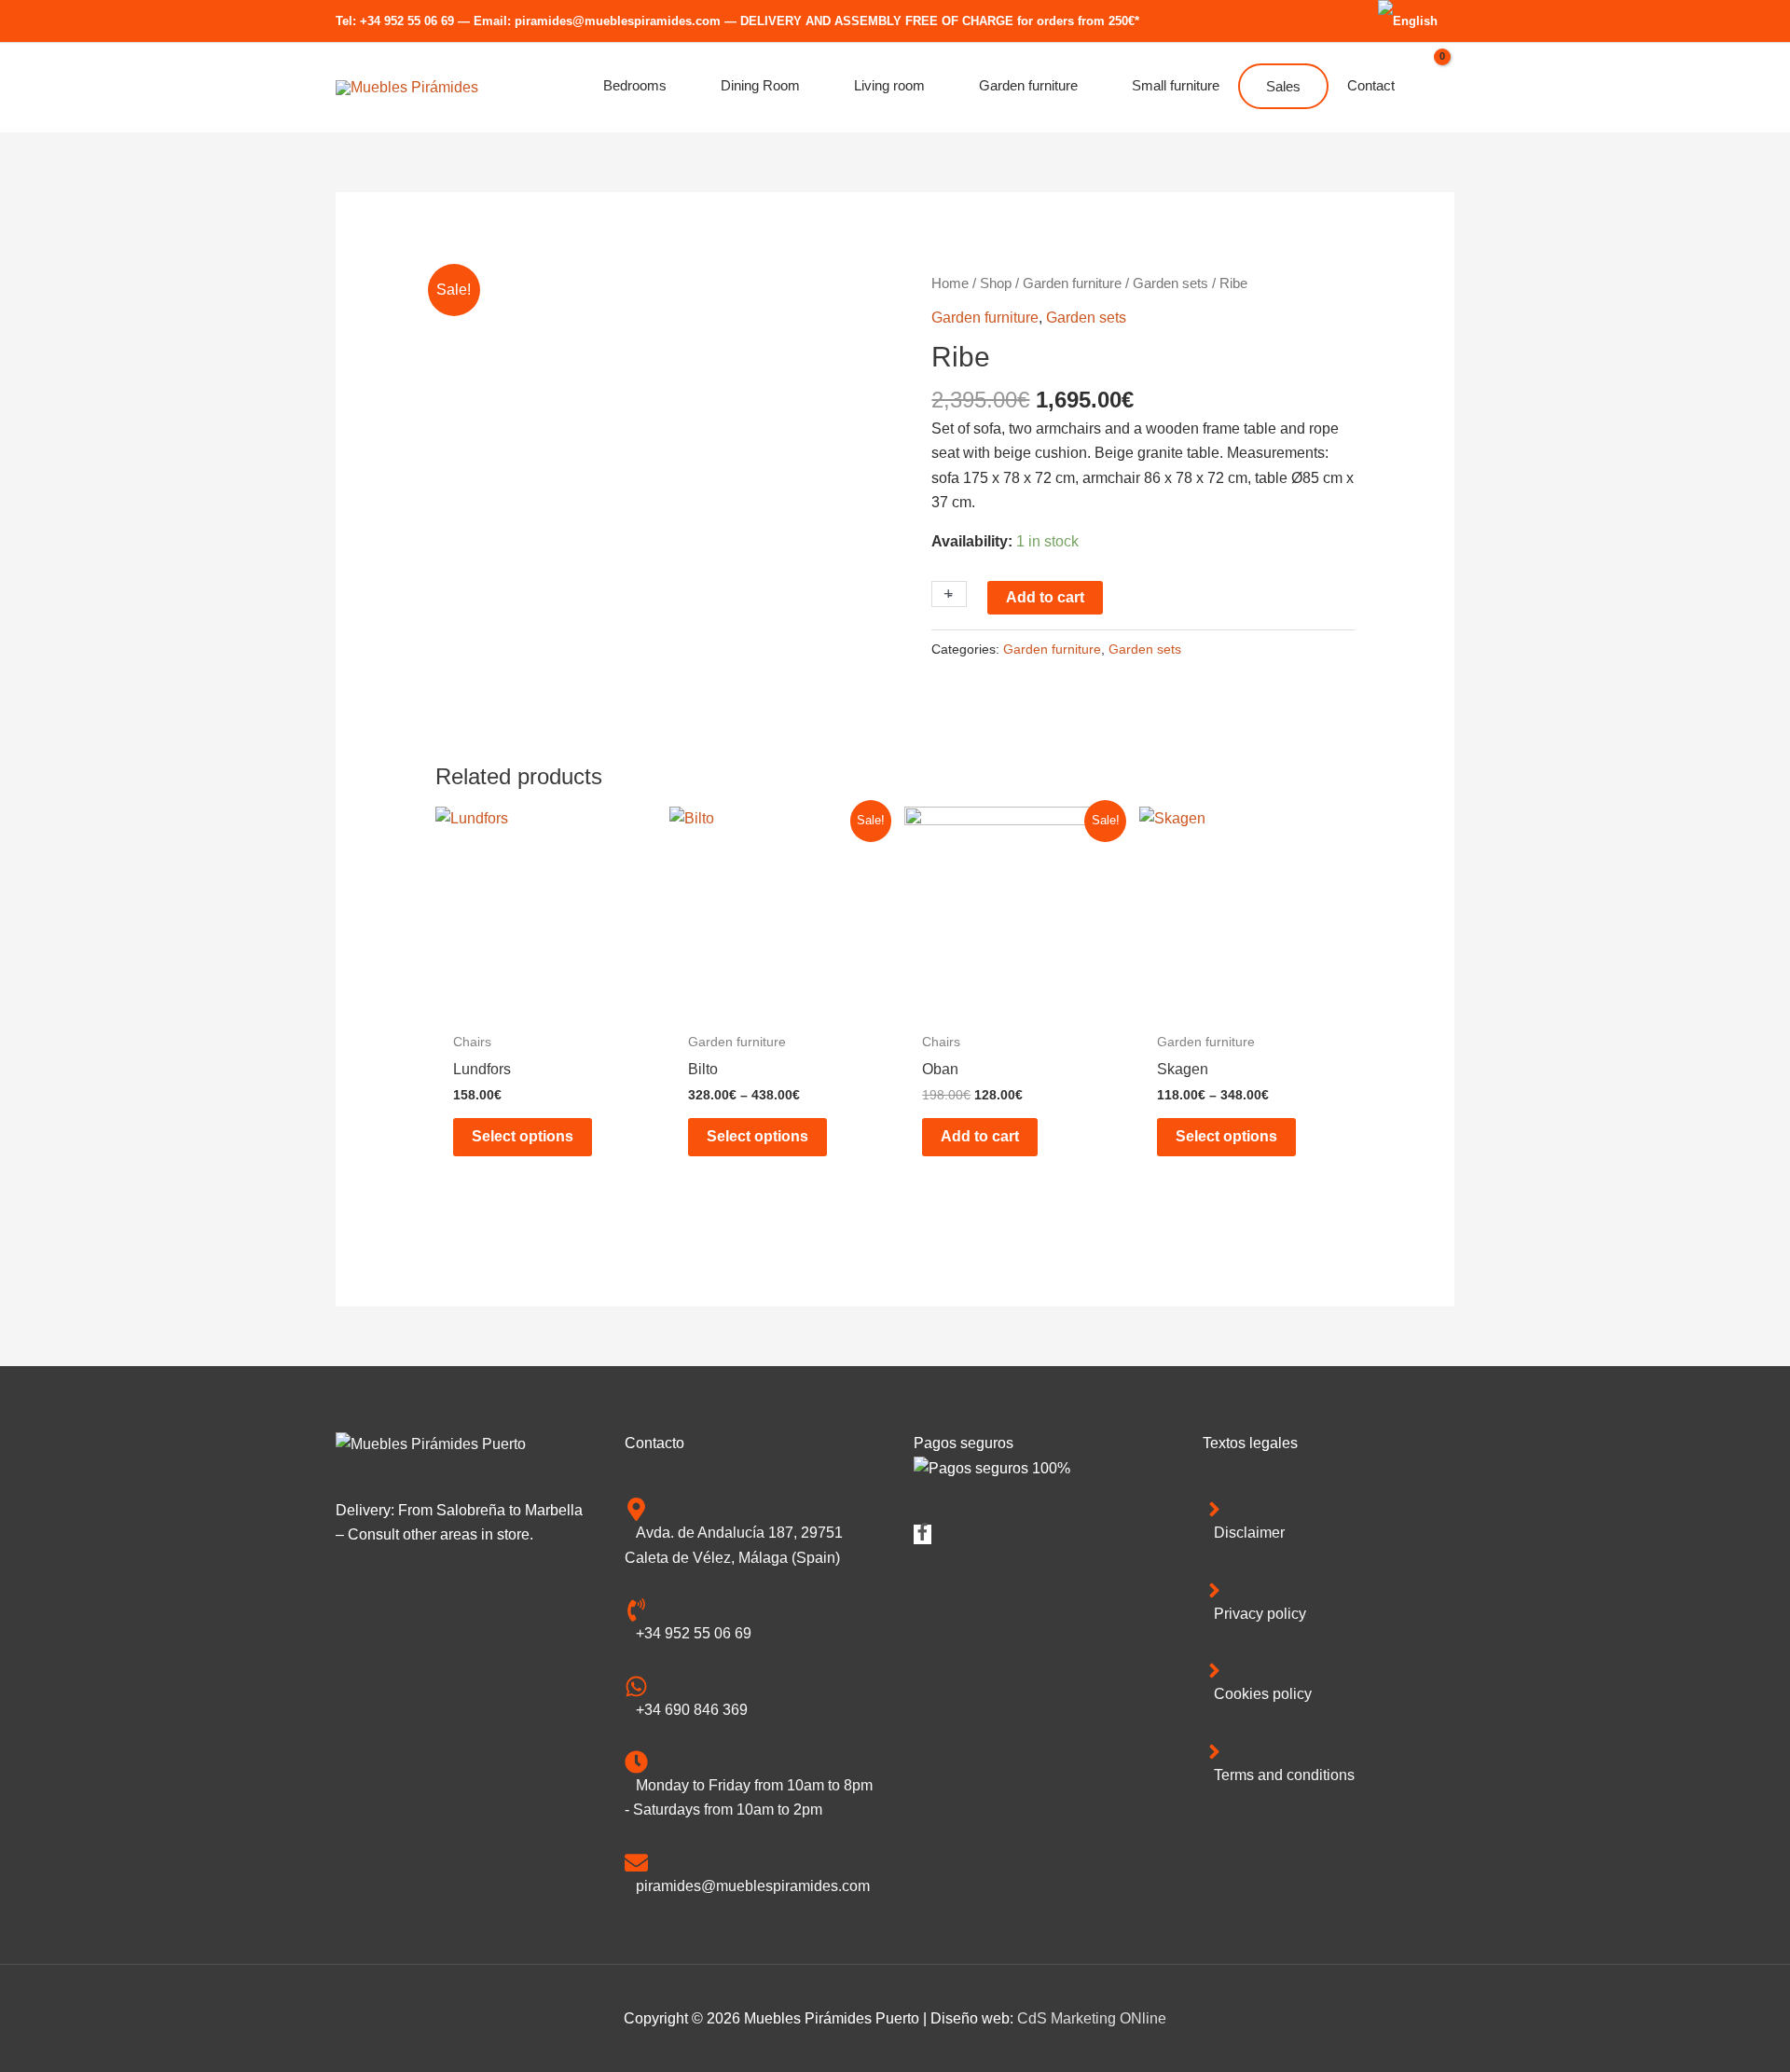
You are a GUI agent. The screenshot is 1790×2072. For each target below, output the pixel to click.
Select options (523, 1136)
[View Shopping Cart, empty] (1434, 88)
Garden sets (1170, 283)
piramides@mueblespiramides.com (618, 21)
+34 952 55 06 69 (407, 21)
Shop (996, 283)
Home (950, 283)
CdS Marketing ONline (1092, 2018)
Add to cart (1045, 597)
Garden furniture (1072, 283)
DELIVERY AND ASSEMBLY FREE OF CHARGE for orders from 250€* (940, 21)
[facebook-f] (923, 1535)
